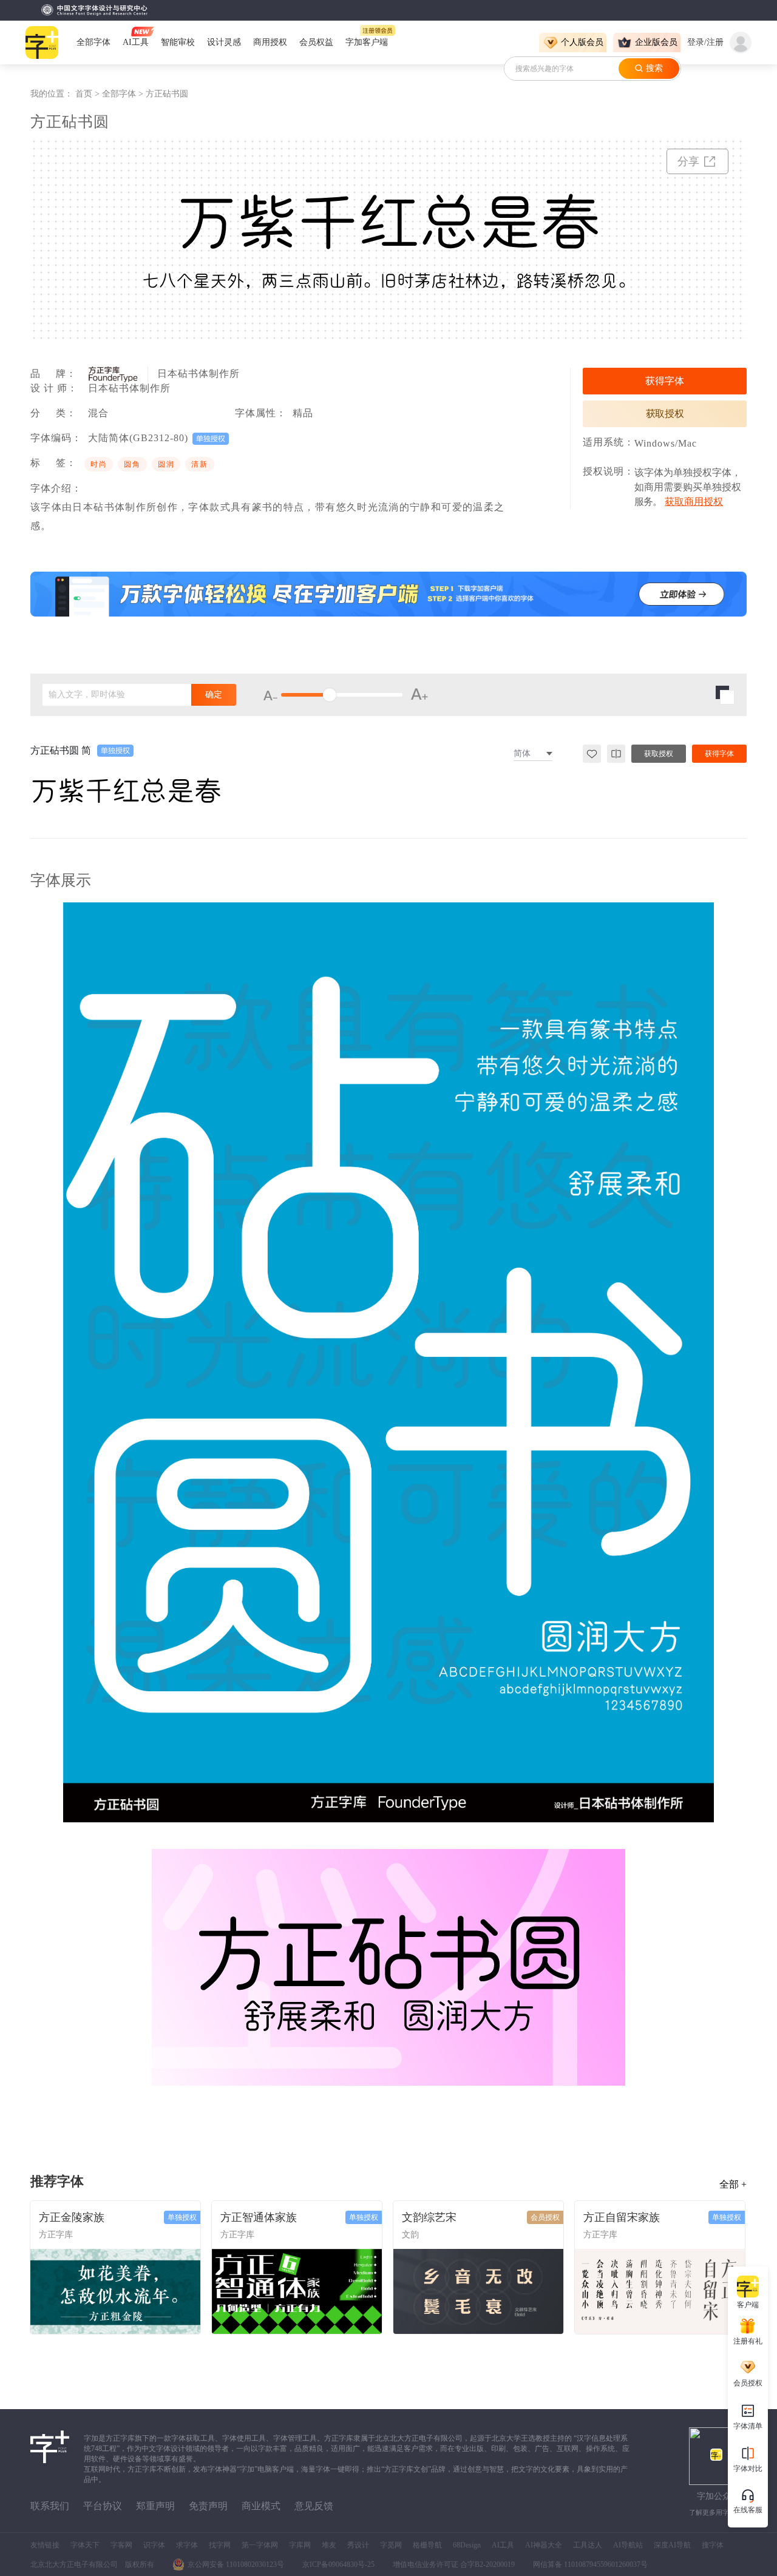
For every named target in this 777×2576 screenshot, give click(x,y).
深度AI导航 (672, 2545)
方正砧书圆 (167, 94)
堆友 (329, 2545)
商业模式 (261, 2506)
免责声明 (208, 2506)
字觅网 (391, 2545)
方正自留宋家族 (622, 2217)
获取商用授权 (694, 502)
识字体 (154, 2545)
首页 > (89, 94)
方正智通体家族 (259, 2217)
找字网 (220, 2545)
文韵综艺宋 (429, 2217)
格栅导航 (427, 2545)
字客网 (121, 2545)
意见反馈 (314, 2506)
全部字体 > (124, 94)
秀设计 (358, 2545)
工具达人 (588, 2545)
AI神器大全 (544, 2545)
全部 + (733, 2184)
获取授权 (665, 414)
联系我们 (50, 2506)
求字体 (187, 2545)
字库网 (300, 2545)
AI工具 (503, 2545)
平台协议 (103, 2506)
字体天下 (85, 2545)
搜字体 (713, 2545)
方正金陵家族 (72, 2217)
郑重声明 (155, 2506)
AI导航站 (628, 2545)
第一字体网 (260, 2545)
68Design (467, 2545)
